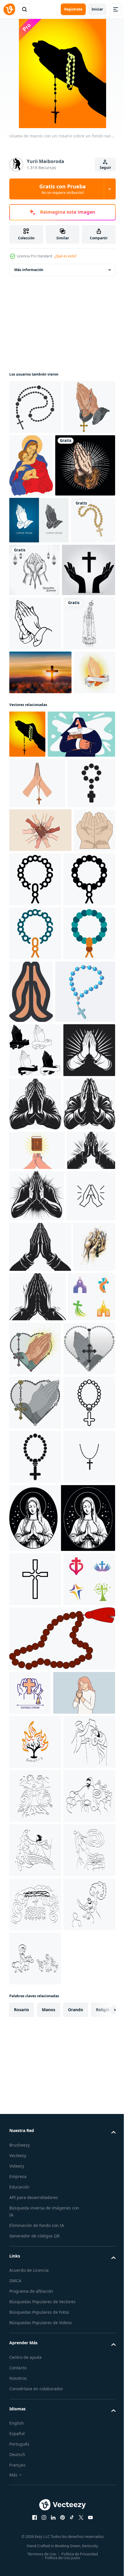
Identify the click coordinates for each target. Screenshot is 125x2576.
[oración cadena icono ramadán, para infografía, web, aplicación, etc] (79, 1190)
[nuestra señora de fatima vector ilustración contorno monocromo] (35, 793)
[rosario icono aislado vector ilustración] (39, 1420)
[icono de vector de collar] (35, 2247)
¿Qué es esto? (65, 256)
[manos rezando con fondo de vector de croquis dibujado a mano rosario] (30, 1924)
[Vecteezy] (9, 9)
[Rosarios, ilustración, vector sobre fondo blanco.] (61, 2483)
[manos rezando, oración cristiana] (39, 583)
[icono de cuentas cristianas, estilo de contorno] (35, 2138)
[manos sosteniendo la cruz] (36, 685)
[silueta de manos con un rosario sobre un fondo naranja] (27, 948)
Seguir (105, 168)
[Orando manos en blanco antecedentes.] (85, 1357)
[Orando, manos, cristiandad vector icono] (34, 1822)
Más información (29, 270)
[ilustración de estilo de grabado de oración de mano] (39, 528)
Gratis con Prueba (63, 189)
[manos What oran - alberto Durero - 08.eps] (35, 1478)
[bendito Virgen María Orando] (61, 2308)
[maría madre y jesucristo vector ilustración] (85, 465)
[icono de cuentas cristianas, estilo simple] (35, 2193)
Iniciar (97, 9)
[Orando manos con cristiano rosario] (35, 461)
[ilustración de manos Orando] (30, 1185)
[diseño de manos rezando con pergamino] (30, 886)
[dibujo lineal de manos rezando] (35, 739)
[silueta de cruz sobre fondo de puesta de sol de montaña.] (40, 842)
